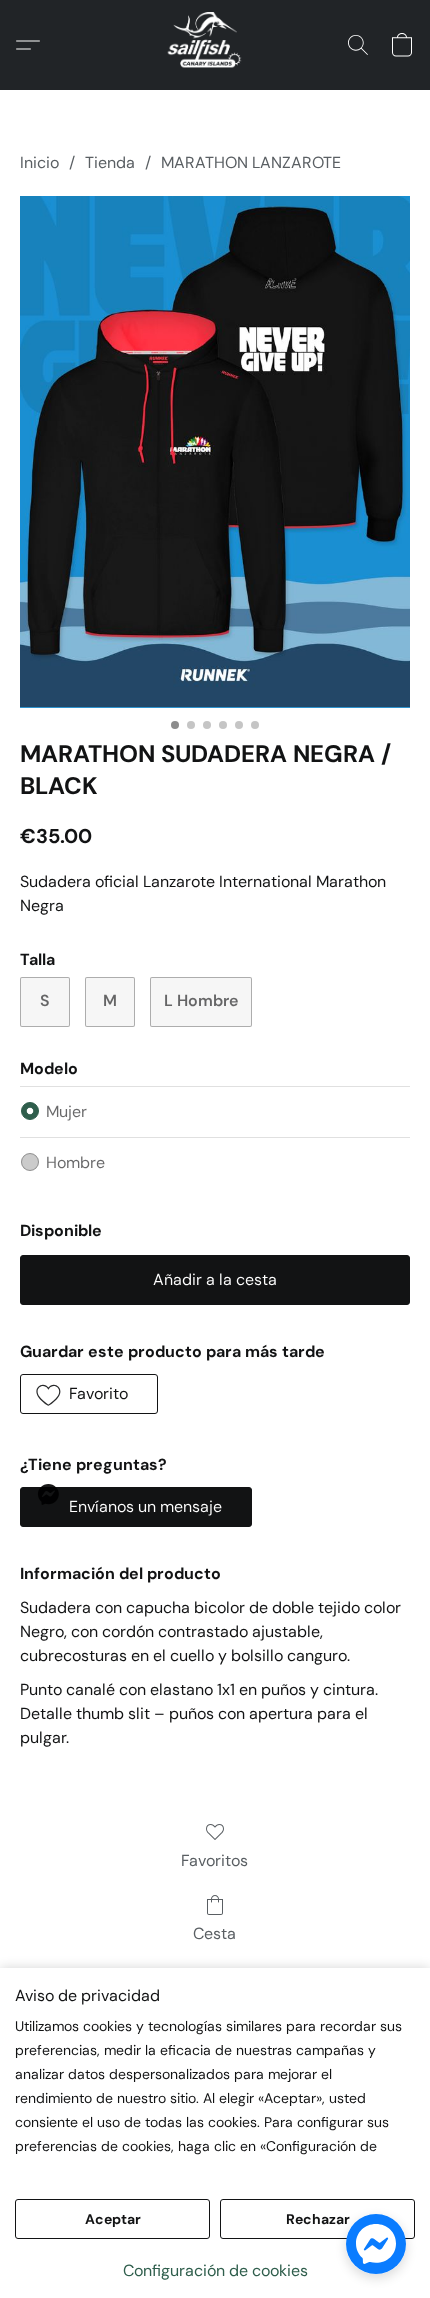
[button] (214, 45)
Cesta (214, 1933)
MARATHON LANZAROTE (251, 162)
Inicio (39, 162)
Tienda (110, 162)
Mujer (66, 1111)
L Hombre (201, 1000)
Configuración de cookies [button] (215, 2270)
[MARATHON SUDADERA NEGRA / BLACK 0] (215, 451)
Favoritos (214, 1860)
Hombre (75, 1162)
